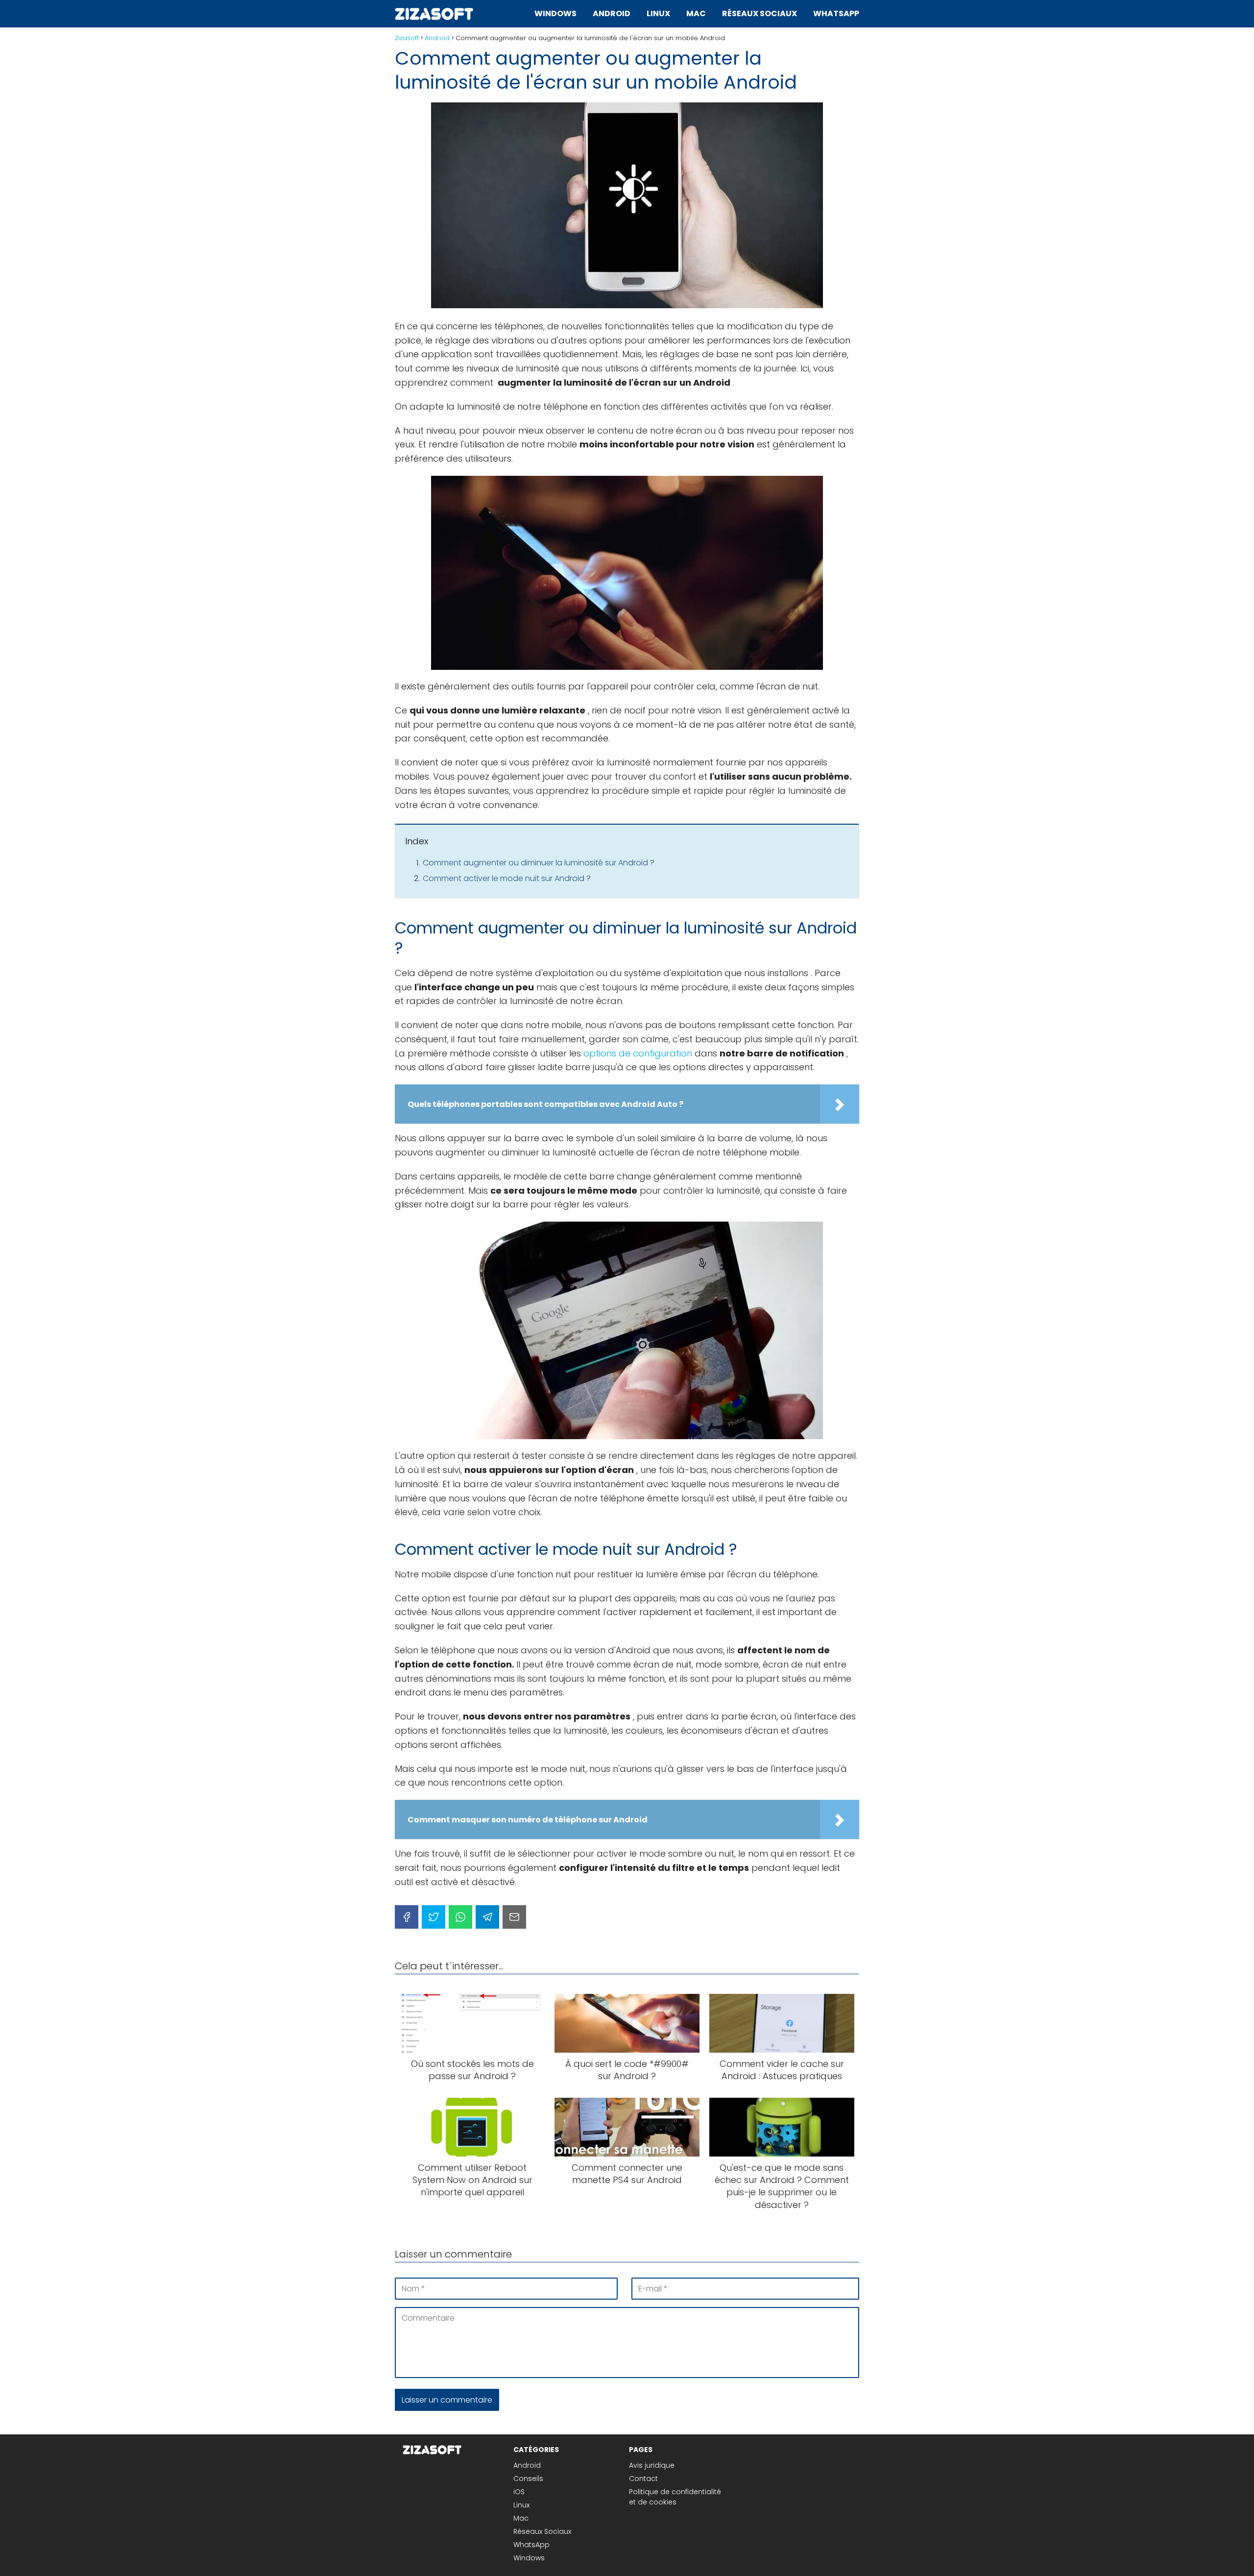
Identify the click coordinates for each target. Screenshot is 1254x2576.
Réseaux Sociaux (760, 13)
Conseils (528, 2478)
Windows (555, 13)
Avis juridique (652, 2465)
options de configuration (638, 1053)
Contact (643, 2478)
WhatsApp (836, 13)
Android (612, 13)
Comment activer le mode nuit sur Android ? (507, 878)
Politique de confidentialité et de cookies (675, 2497)
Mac (696, 13)
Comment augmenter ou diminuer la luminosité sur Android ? (539, 863)
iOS (519, 2492)
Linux (658, 13)
